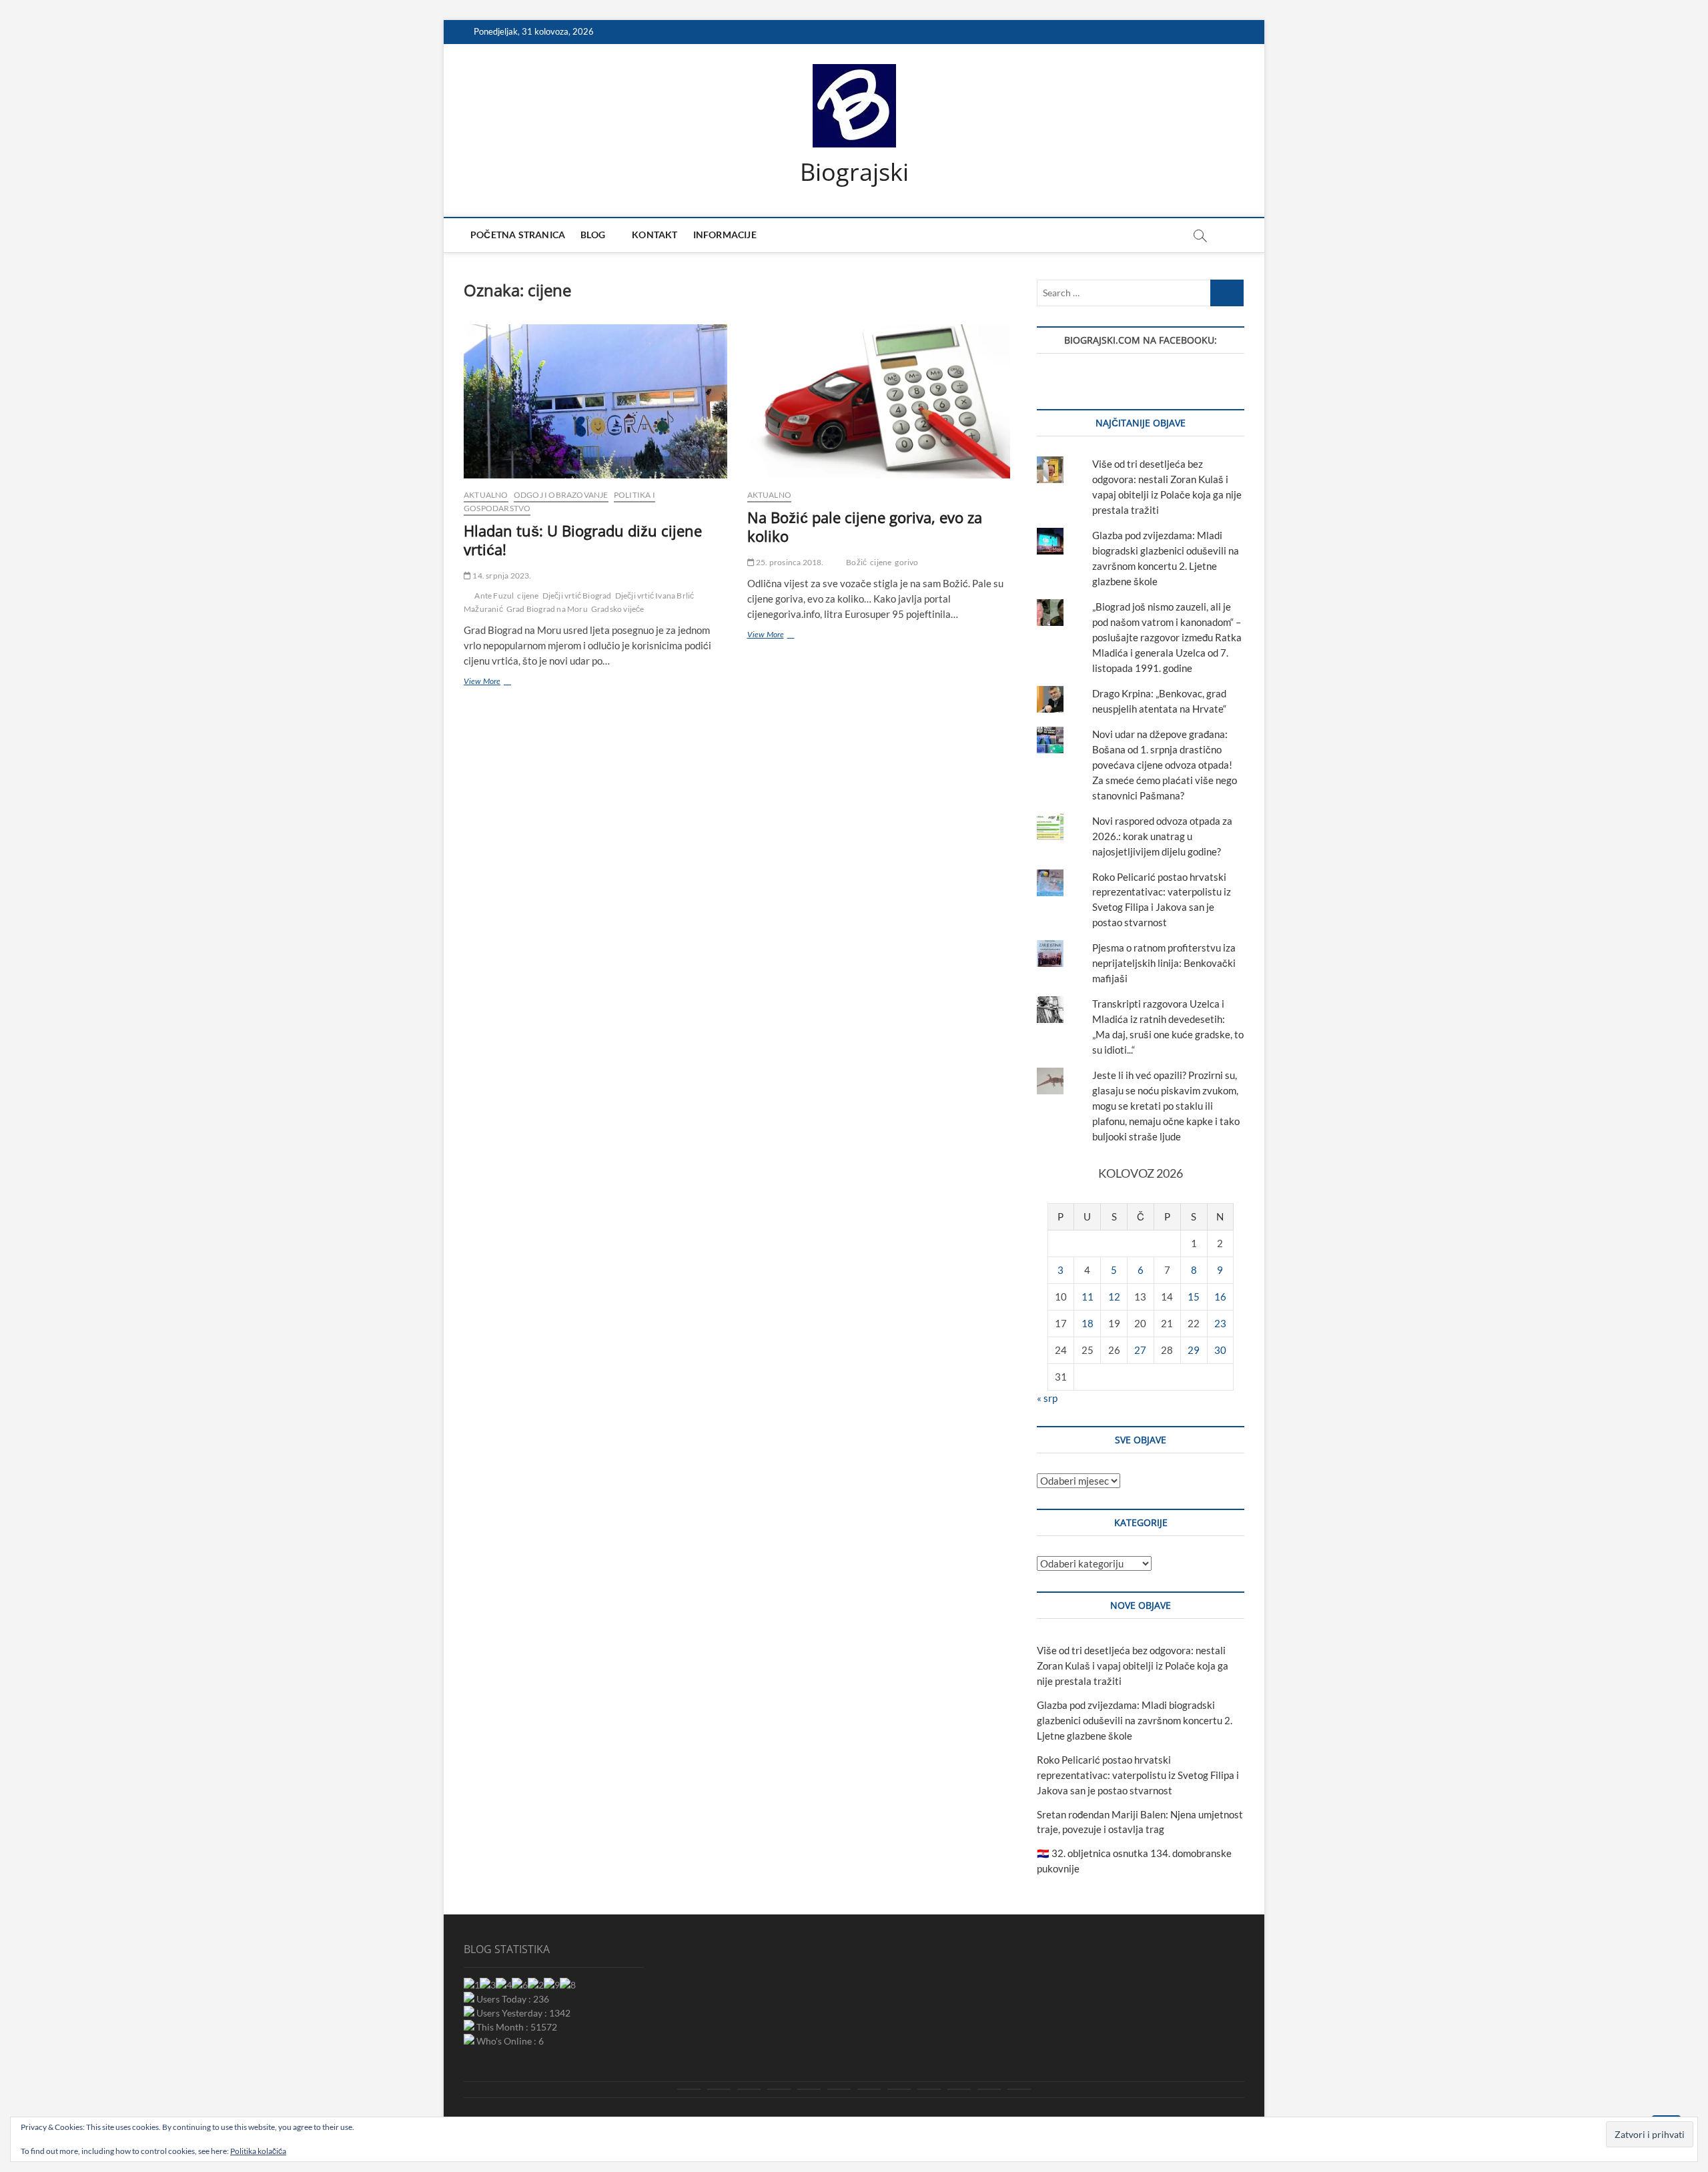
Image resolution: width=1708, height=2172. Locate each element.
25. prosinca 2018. (789, 562)
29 (1194, 1350)
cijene (528, 596)
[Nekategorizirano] (1019, 2089)
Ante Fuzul (494, 596)
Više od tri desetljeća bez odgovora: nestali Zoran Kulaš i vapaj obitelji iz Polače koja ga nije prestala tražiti (1133, 1666)
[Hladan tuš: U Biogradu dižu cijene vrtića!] (595, 401)
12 (1114, 1297)
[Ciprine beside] (989, 2089)
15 (1194, 1297)
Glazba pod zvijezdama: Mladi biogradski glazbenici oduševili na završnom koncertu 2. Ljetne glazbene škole (1135, 1720)
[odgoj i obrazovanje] (899, 2089)
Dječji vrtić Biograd (577, 596)
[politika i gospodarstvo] (779, 2089)
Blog (593, 235)
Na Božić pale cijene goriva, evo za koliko (865, 526)
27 (1140, 1350)
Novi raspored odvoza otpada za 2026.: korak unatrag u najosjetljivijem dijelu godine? (1162, 836)
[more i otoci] (809, 2089)
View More (496, 683)
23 (1220, 1323)
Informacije (725, 235)
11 (1088, 1297)
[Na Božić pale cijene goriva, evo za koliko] (879, 401)
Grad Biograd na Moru (547, 609)
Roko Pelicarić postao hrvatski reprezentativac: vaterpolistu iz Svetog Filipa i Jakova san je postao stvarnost (1138, 1775)
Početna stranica (518, 235)
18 (1088, 1323)
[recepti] (959, 2089)
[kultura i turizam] (749, 2089)
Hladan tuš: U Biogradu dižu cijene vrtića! (583, 540)
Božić (856, 562)
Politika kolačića (258, 2151)
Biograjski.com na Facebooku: (1141, 340)
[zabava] (929, 2089)
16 (1220, 1297)
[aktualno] (689, 2089)
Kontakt (655, 235)
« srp (1047, 1398)
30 (1220, 1350)
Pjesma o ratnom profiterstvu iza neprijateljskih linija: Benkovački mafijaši (1164, 963)
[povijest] (719, 2089)
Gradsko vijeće (618, 609)
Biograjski (854, 172)
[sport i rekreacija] (839, 2089)
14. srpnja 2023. (501, 576)
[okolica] (869, 2089)
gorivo (906, 562)
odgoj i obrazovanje (561, 495)
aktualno (486, 495)
